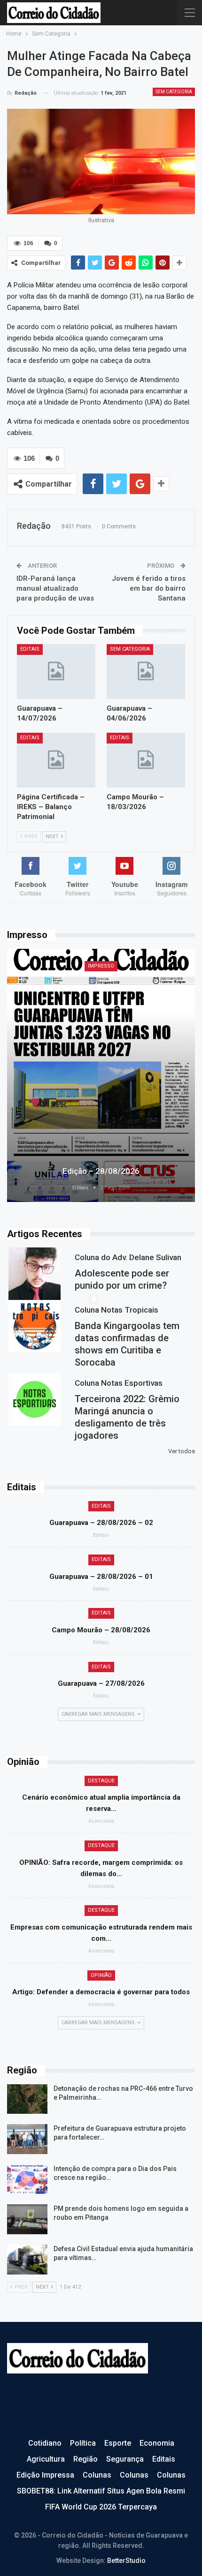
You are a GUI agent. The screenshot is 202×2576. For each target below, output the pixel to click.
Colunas (97, 2475)
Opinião (101, 1975)
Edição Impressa (45, 2475)
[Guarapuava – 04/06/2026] (146, 672)
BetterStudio (126, 2561)
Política (83, 2443)
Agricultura (46, 2459)
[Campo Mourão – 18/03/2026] (146, 760)
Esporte (118, 2443)
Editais (30, 649)
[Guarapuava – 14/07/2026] (56, 672)
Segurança (125, 2459)
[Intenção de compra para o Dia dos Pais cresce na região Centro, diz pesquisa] (27, 2179)
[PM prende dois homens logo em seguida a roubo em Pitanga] (27, 2219)
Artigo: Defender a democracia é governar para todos (101, 1992)
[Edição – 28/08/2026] (101, 1075)
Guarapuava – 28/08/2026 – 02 (101, 1523)
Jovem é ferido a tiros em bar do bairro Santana (149, 588)
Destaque (101, 1781)
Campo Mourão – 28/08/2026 (101, 1630)
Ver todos (182, 1451)
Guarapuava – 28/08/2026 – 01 (101, 1577)
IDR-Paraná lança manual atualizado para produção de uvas (55, 588)
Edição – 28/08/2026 (101, 1171)
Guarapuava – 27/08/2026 (101, 1683)
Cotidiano (45, 2443)
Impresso (101, 966)
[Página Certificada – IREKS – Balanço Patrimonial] (56, 760)
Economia (157, 2443)
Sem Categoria (174, 92)
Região (85, 2459)
